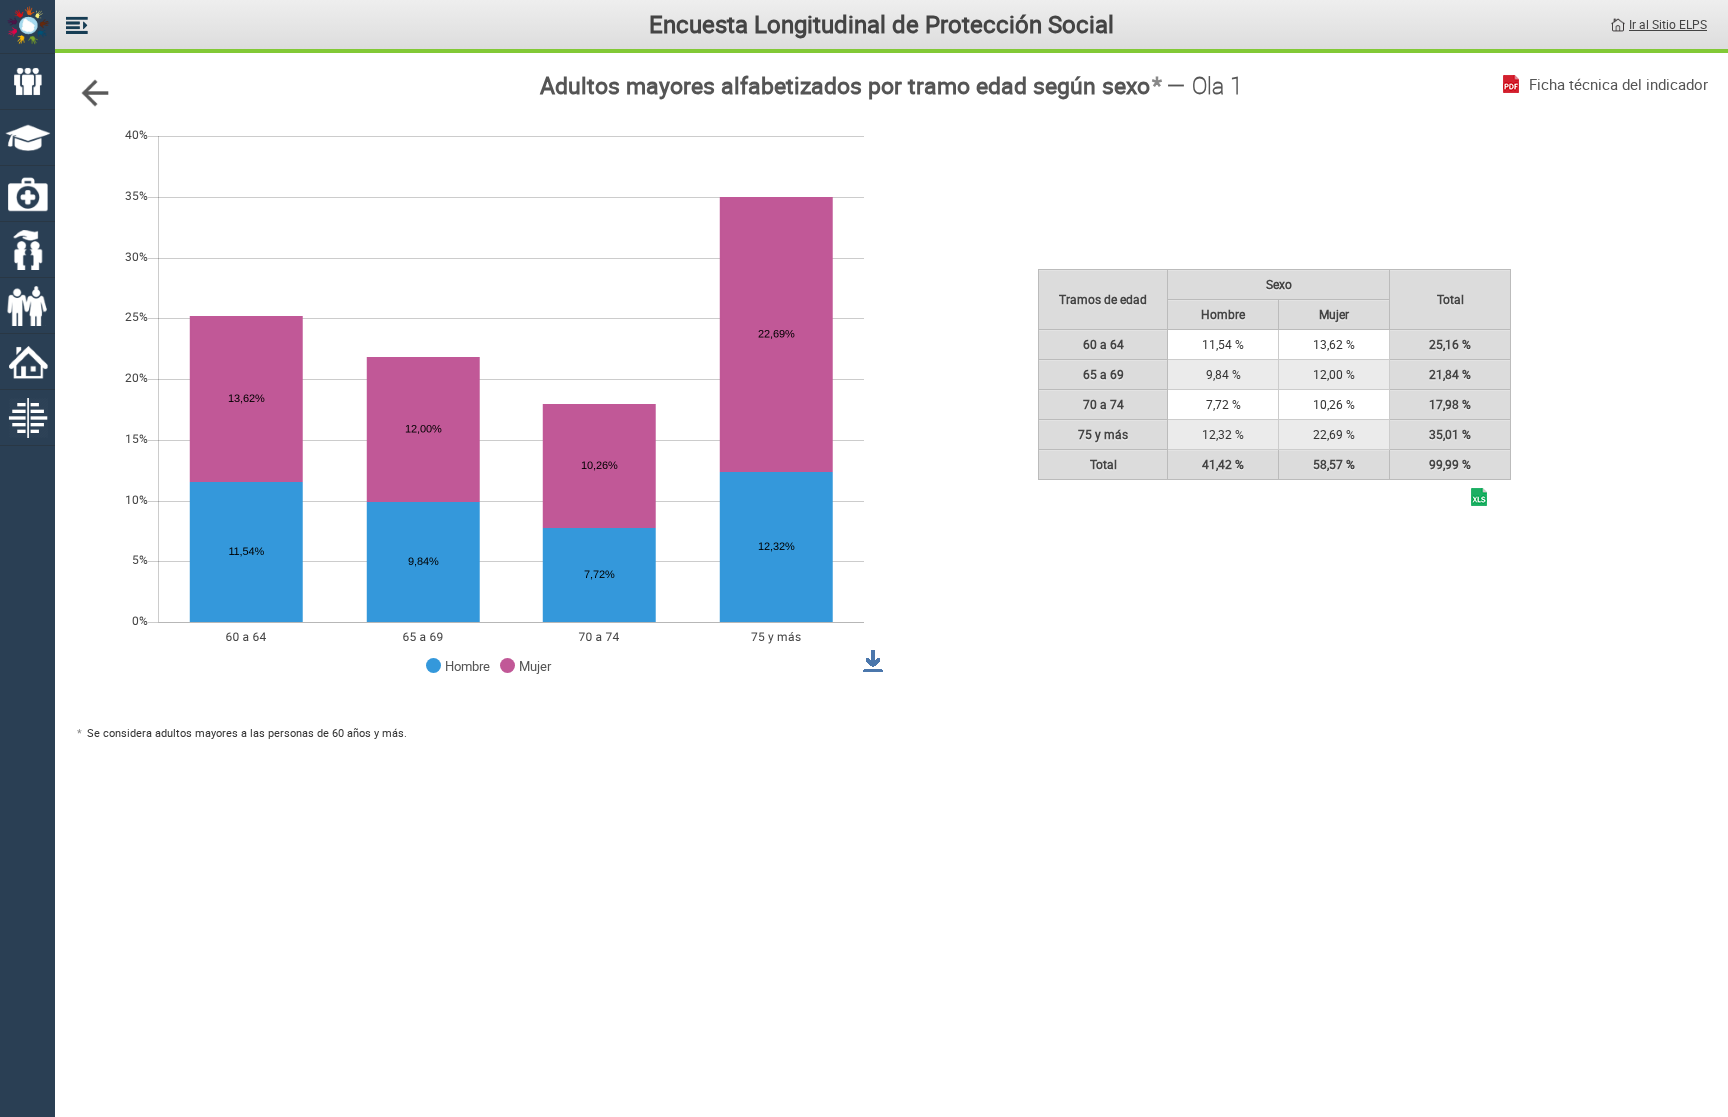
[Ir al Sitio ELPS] (1618, 23)
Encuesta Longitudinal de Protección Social (881, 24)
